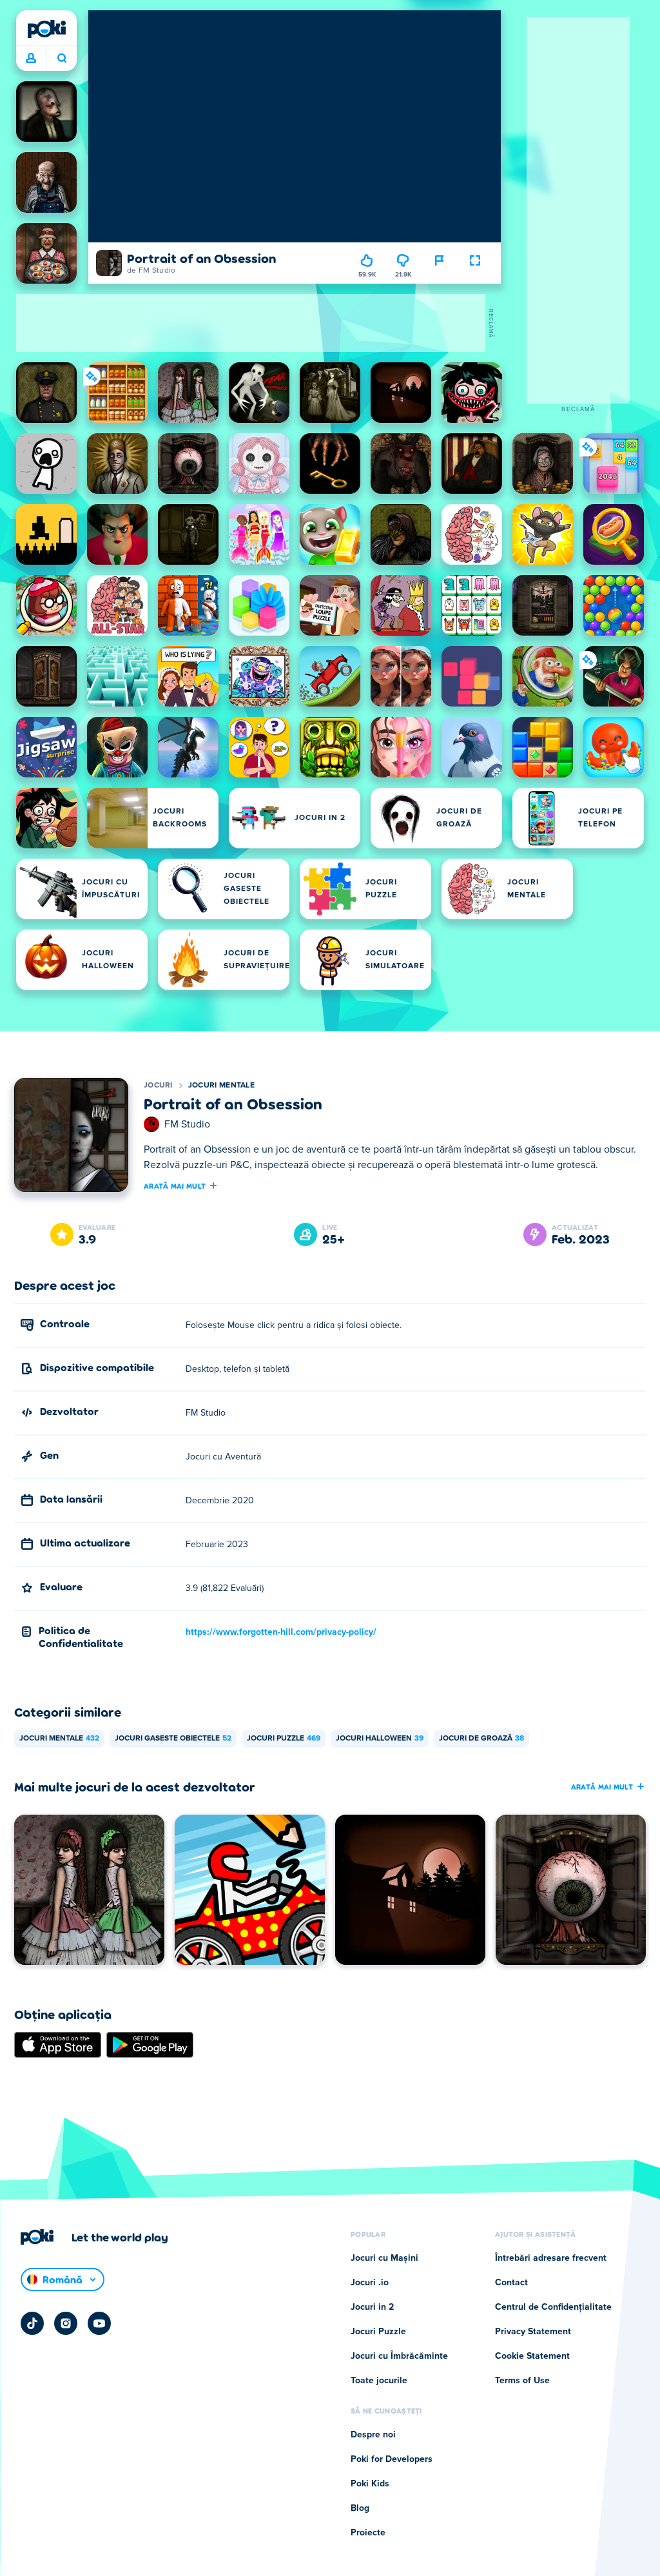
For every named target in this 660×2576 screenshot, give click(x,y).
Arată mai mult (175, 1186)
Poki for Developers (392, 2459)
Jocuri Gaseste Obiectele (173, 1739)
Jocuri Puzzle (284, 1739)
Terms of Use (522, 2381)
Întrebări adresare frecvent (551, 2258)
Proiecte (368, 2533)
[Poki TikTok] (32, 2323)
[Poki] (46, 29)
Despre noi (373, 2435)
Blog (360, 2508)
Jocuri (158, 1086)
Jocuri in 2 (372, 2307)
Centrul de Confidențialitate (553, 2307)
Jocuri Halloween (380, 1739)
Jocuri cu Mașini (384, 2258)
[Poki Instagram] (66, 2323)
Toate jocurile (379, 2381)
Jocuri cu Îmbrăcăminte (399, 2356)
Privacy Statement (533, 2332)
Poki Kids (370, 2484)
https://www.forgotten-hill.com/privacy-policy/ (281, 1632)
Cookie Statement (532, 2356)
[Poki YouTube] (99, 2323)
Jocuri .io (370, 2283)
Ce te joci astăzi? (62, 59)
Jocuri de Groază (481, 1739)
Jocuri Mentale (221, 1086)
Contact (511, 2283)
